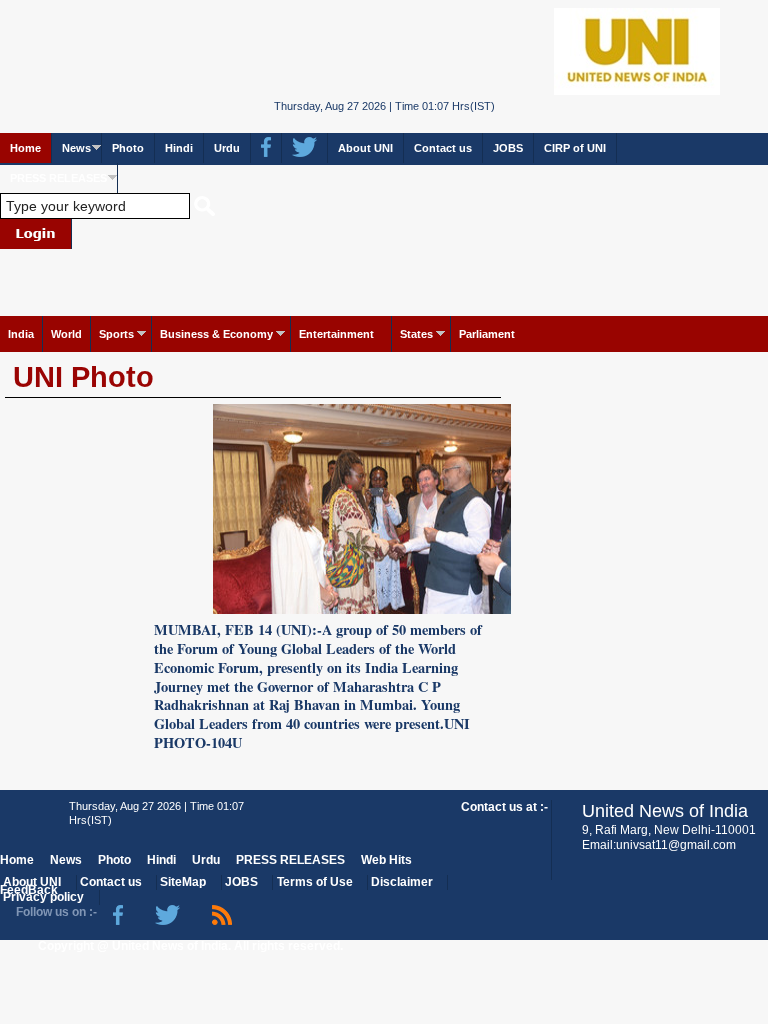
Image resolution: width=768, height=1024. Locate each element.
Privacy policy (43, 897)
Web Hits (386, 860)
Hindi (179, 148)
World (66, 334)
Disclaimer (402, 882)
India (21, 334)
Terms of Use (315, 882)
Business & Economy (216, 334)
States (416, 334)
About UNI (365, 148)
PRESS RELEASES (58, 178)
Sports (116, 334)
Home (25, 148)
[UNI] (384, 49)
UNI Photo (83, 377)
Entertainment (336, 334)
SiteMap (183, 882)
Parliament (487, 334)
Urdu (227, 148)
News (76, 148)
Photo (128, 148)
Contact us (443, 148)
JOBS (508, 148)
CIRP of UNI (575, 148)
